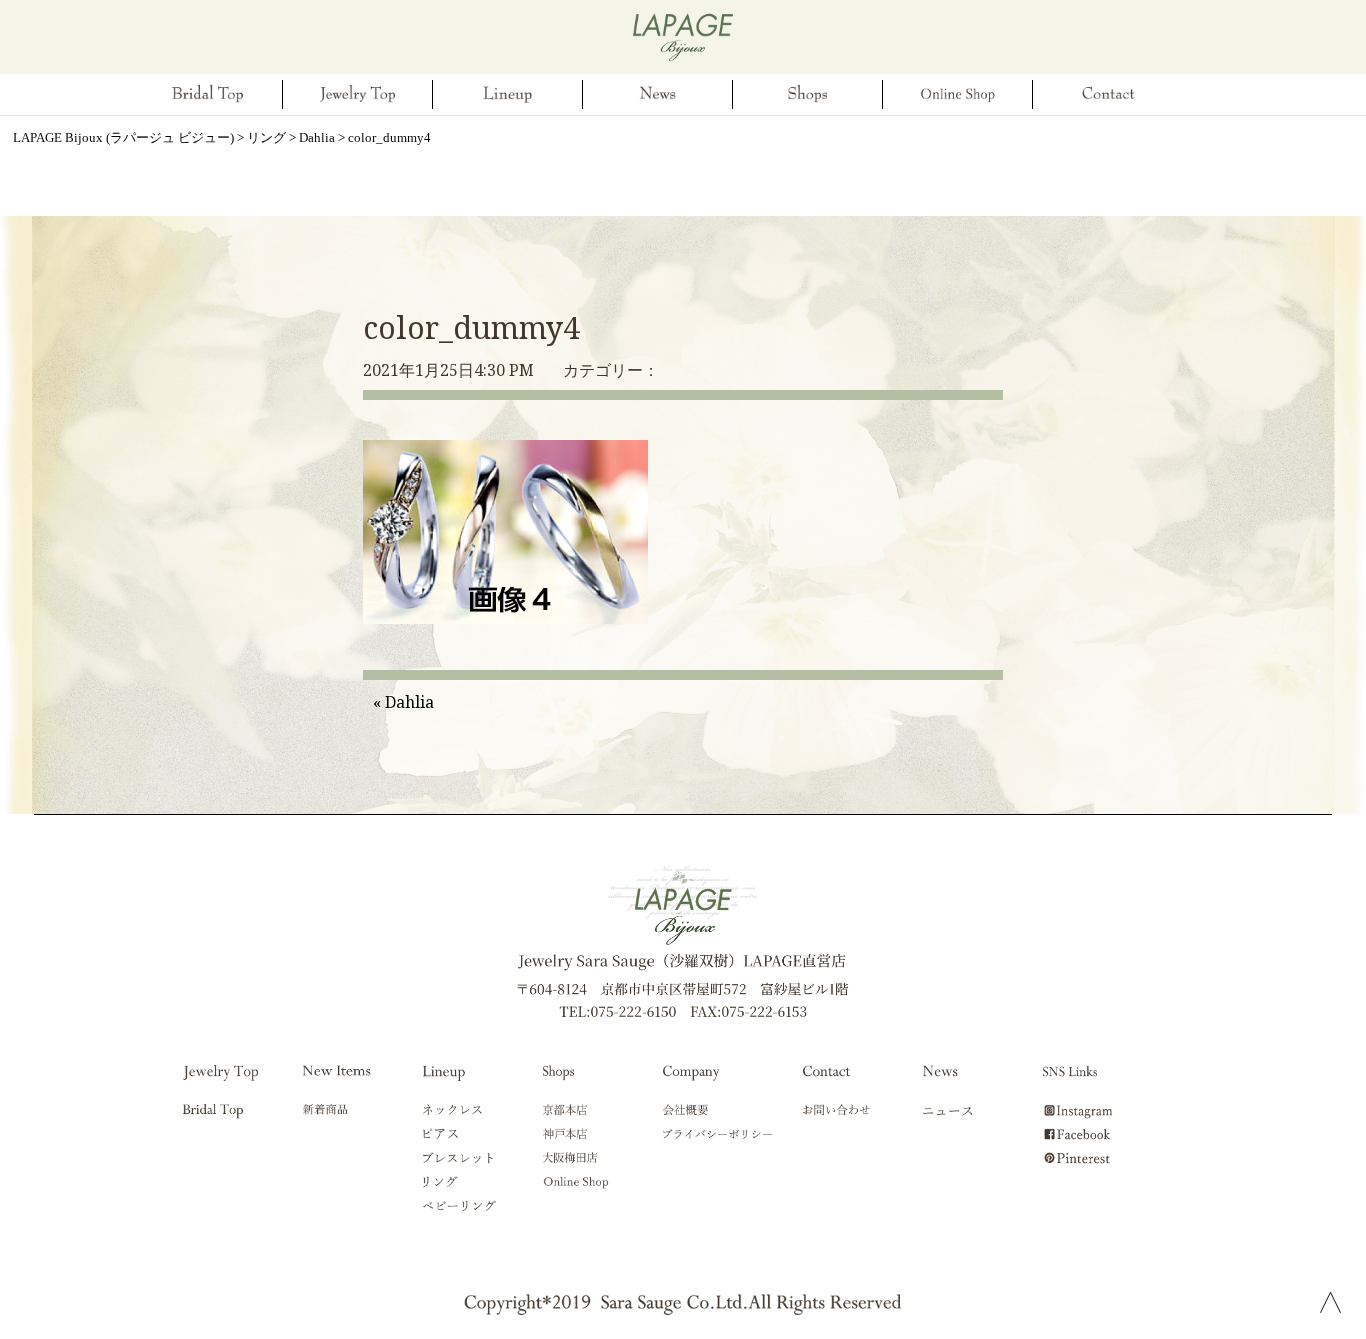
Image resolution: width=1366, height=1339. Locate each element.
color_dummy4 (471, 327)
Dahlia (409, 702)
